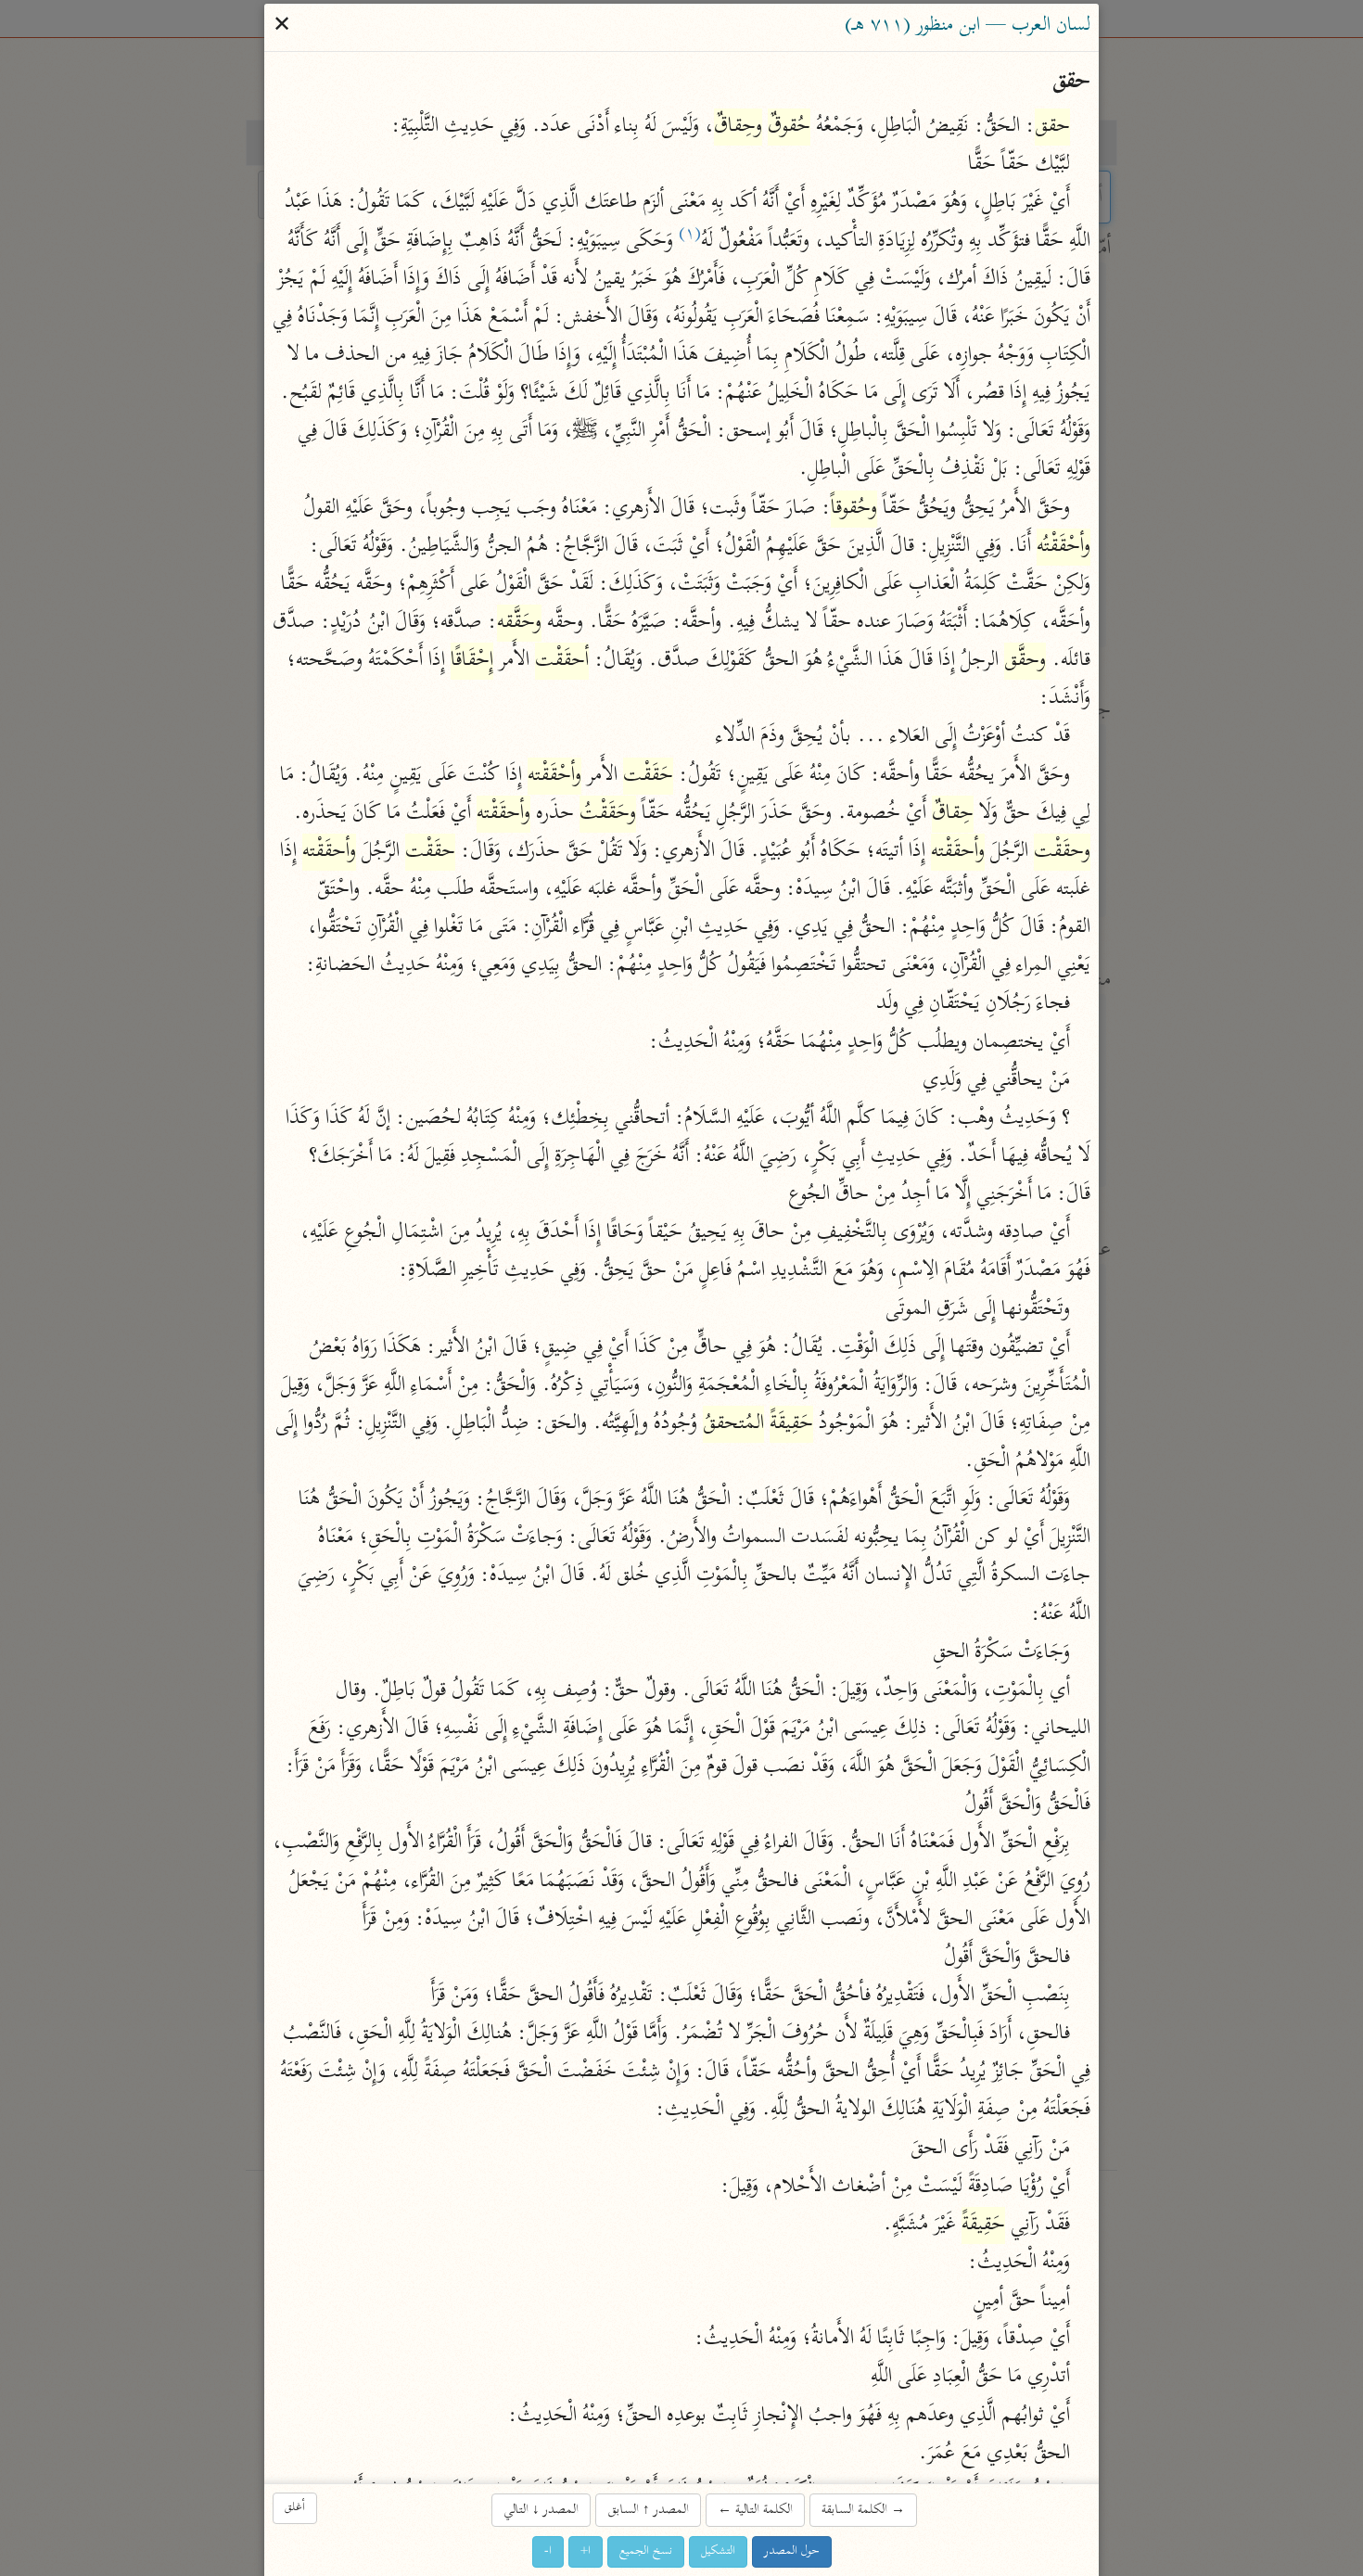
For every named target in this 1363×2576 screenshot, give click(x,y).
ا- (548, 2551)
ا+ (586, 2551)
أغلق (295, 2508)
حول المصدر (792, 2551)
